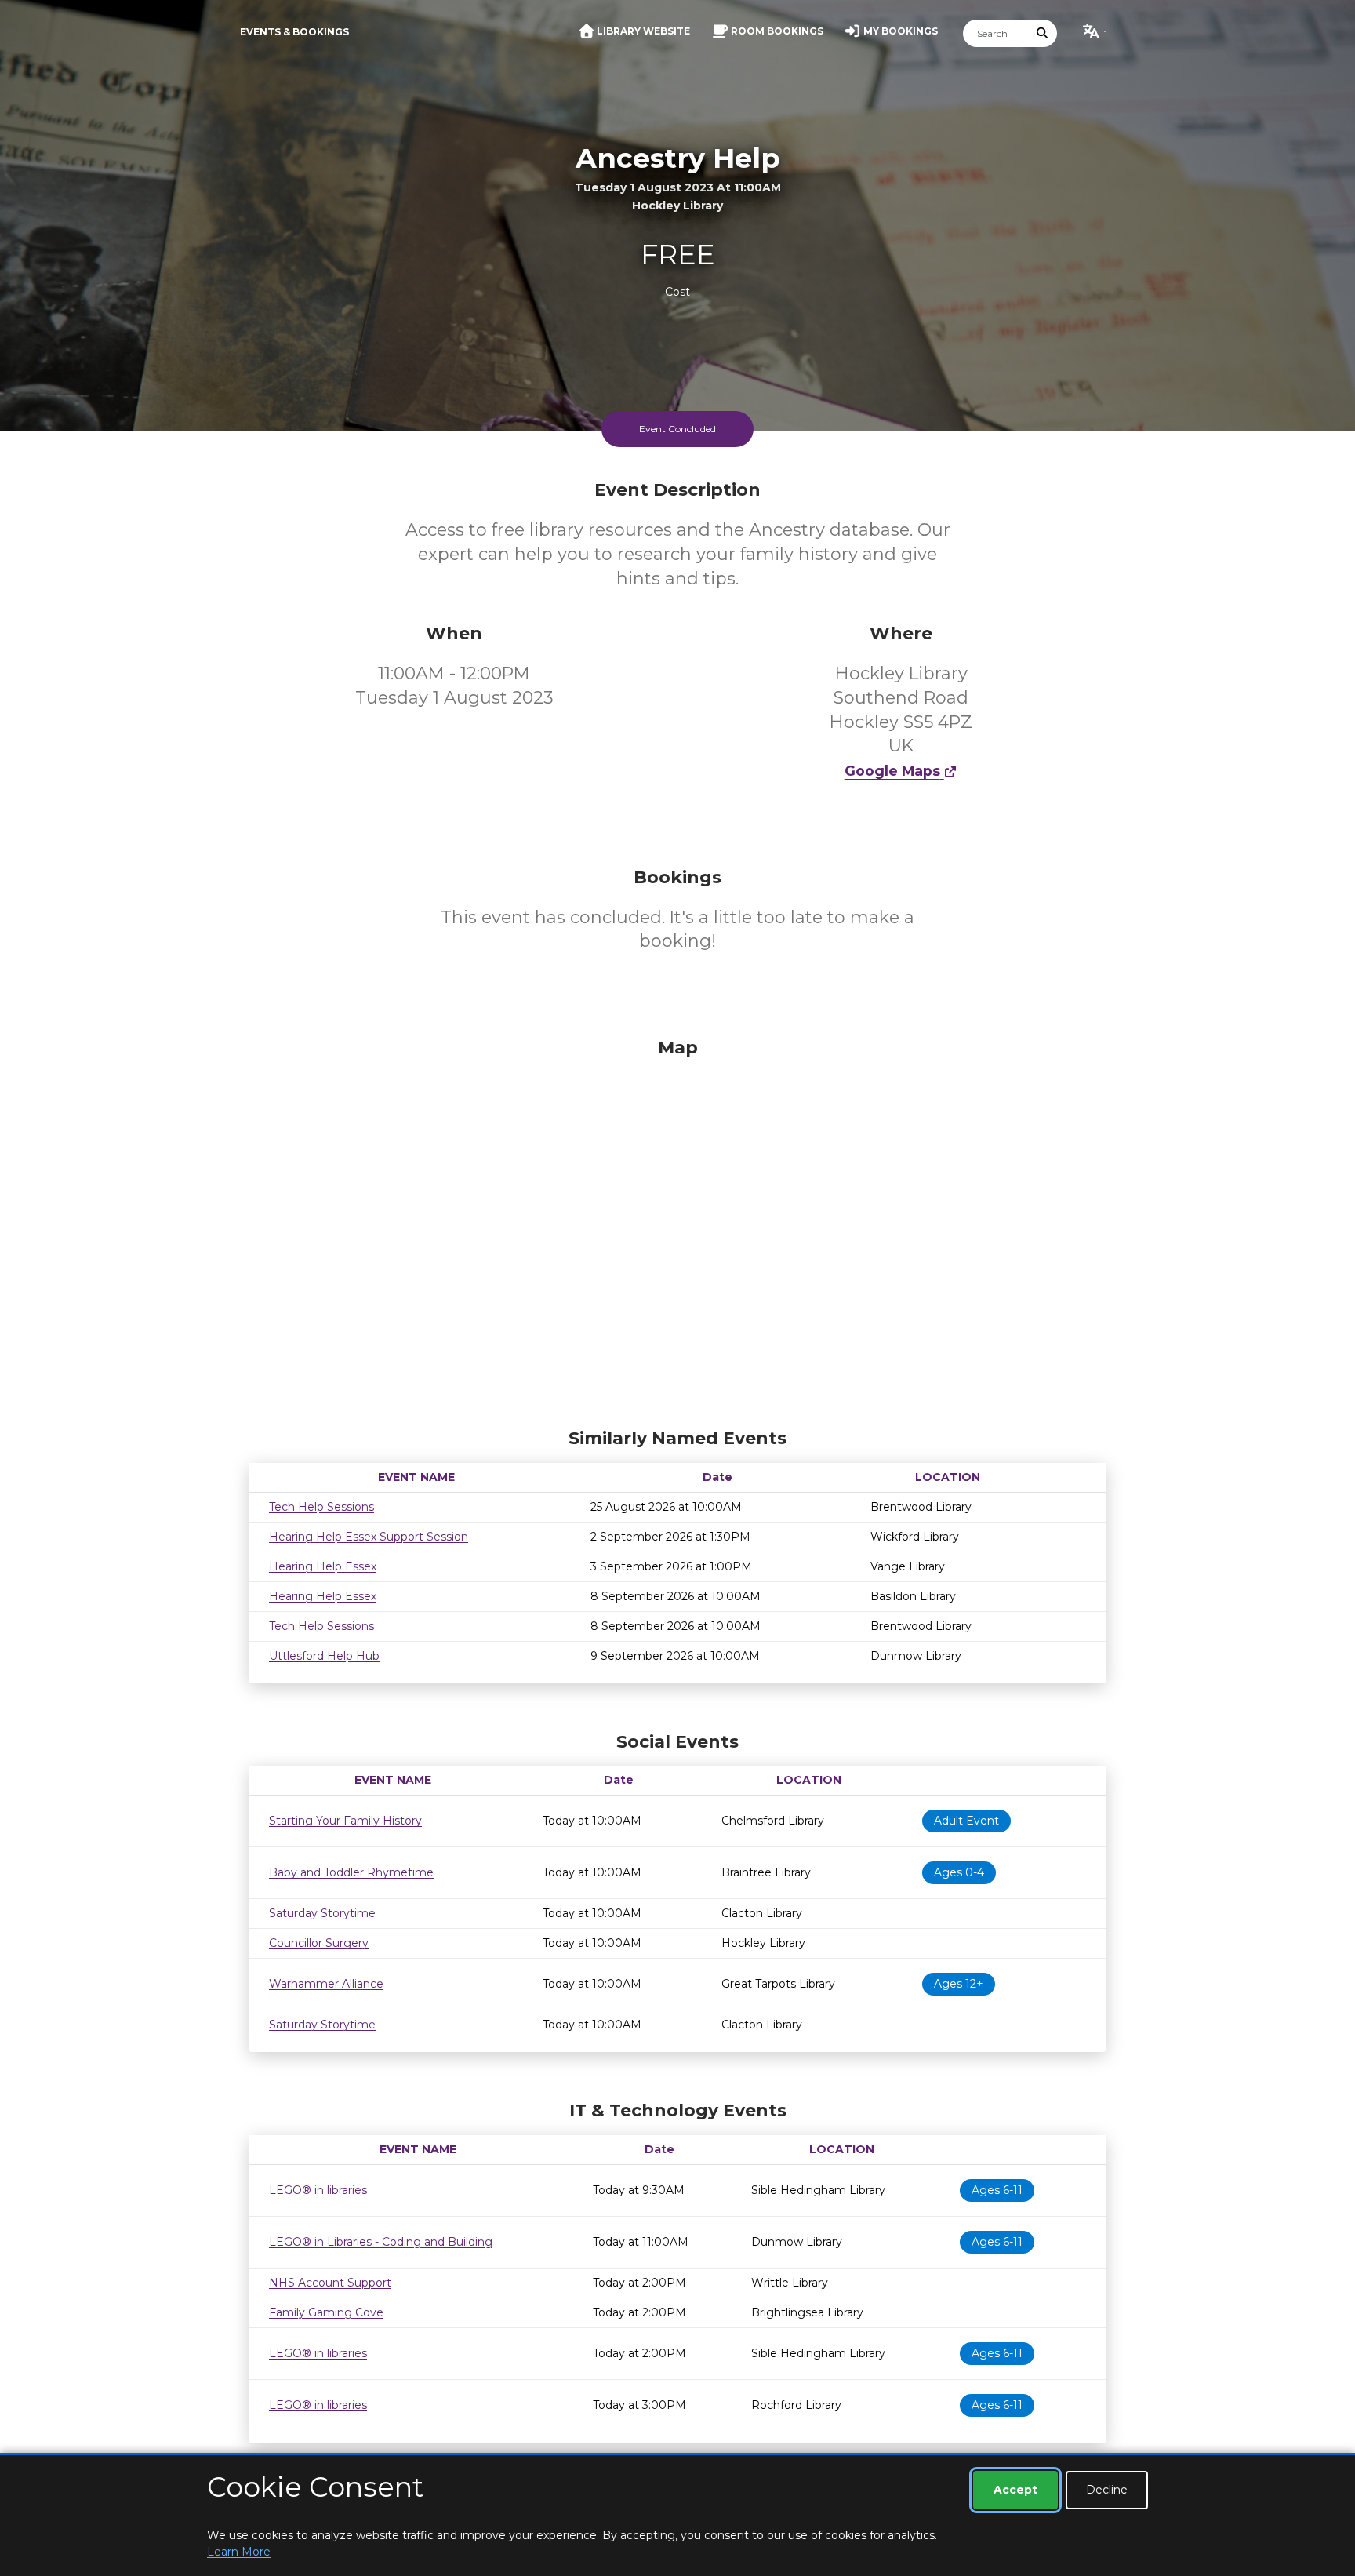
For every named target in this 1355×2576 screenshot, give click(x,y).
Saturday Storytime (322, 1913)
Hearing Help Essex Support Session (369, 1537)
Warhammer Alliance (326, 1984)
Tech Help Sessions (321, 1507)
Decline (1107, 2490)
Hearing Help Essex (323, 1566)
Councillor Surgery (319, 1943)
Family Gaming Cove (326, 2312)
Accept (1015, 2490)
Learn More (239, 2552)
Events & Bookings (294, 32)
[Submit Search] (1043, 33)
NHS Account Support (330, 2283)
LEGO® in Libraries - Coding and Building (381, 2242)
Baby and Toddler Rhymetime (351, 1872)
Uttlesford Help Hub (324, 1656)
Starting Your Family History (345, 1821)
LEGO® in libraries (318, 2190)
